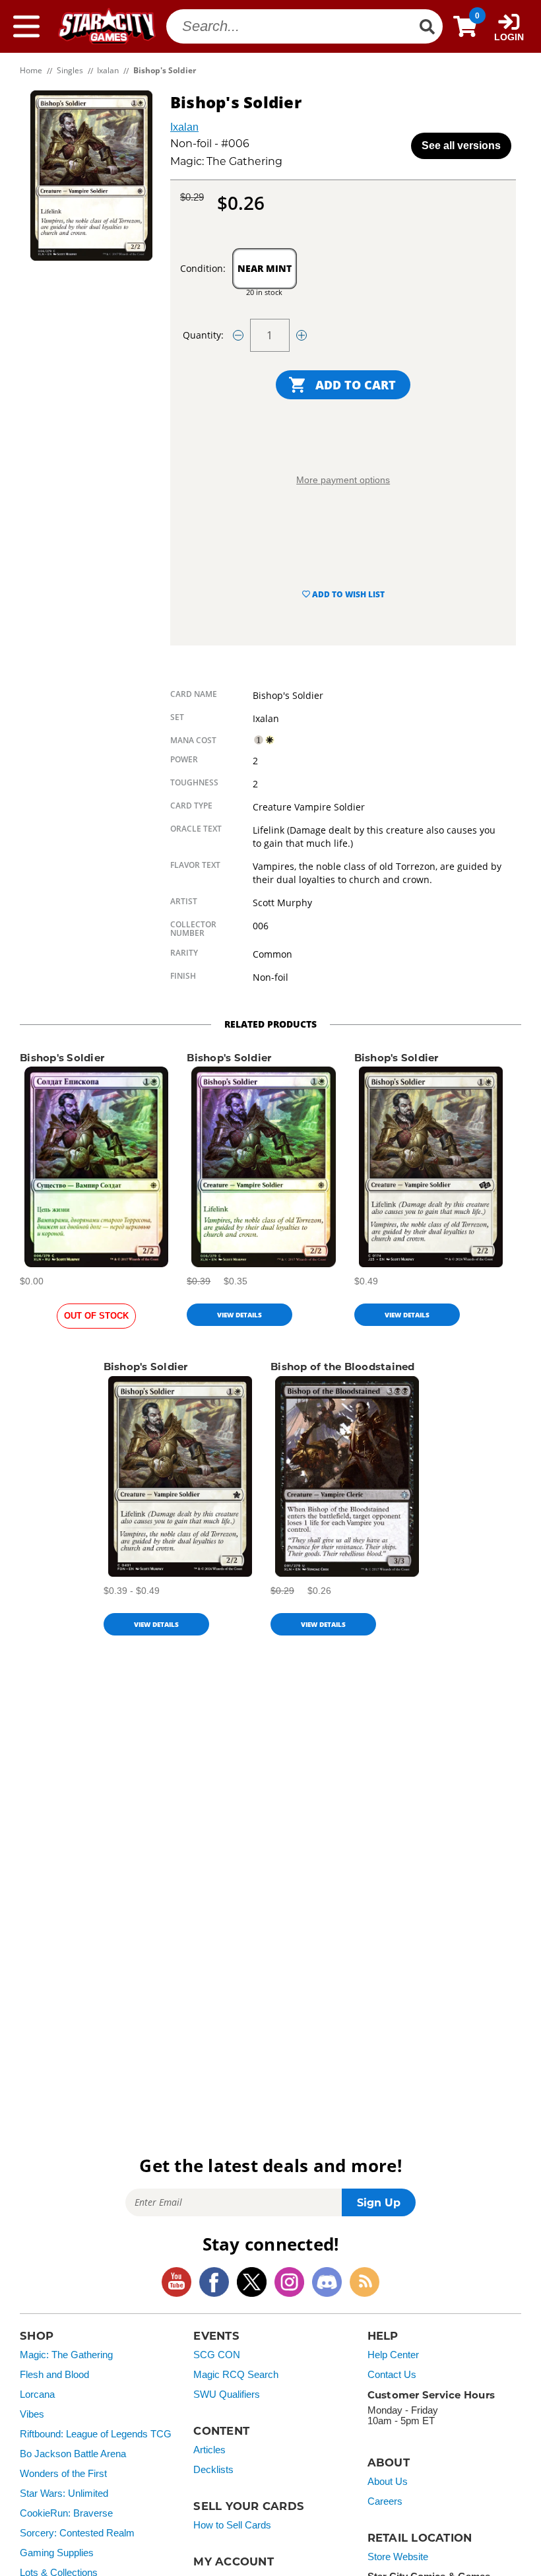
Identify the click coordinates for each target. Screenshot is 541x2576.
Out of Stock (96, 1316)
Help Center (393, 2355)
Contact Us (392, 2375)
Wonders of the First (63, 2474)
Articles (209, 2450)
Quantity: (203, 335)
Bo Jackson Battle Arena (73, 2454)
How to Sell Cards (232, 2525)
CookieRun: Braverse (66, 2513)
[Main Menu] (26, 26)
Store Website (398, 2557)
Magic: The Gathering (66, 2355)
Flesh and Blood (54, 2375)
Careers (385, 2501)
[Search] (427, 26)
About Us (388, 2482)
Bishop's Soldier (62, 1058)
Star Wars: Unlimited (64, 2493)
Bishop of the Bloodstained (343, 1367)
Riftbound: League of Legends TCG (96, 2434)
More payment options (343, 480)
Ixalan (184, 127)
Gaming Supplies (57, 2553)
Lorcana (37, 2394)
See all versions (461, 146)
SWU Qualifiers (227, 2394)
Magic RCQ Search (236, 2375)
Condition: (203, 268)
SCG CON (217, 2355)
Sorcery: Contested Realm (77, 2533)
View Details (239, 1315)
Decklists (213, 2470)
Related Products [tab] (270, 1024)
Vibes (32, 2414)
